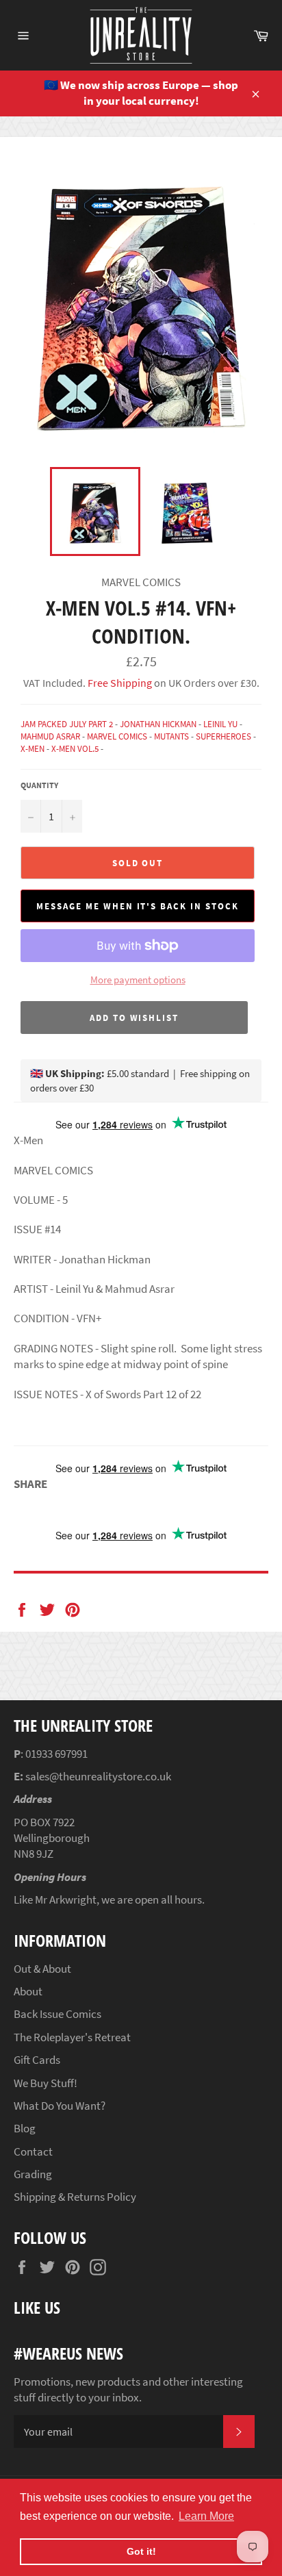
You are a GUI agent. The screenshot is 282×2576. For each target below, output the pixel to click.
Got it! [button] (141, 2551)
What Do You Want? (60, 2106)
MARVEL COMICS (117, 736)
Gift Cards (37, 2060)
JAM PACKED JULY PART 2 (67, 724)
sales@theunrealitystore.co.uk (98, 1776)
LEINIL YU (220, 724)
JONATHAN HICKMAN (158, 724)
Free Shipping (119, 683)
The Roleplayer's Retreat (72, 2037)
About (28, 1991)
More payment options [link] (138, 980)
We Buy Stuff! (46, 2083)
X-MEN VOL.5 (75, 749)
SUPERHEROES (223, 736)
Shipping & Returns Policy (75, 2197)
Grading (33, 2174)
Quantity (39, 785)
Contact (33, 2151)
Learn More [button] (206, 2516)
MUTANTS (171, 736)
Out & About (42, 1969)
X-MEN (33, 749)
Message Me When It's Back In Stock (137, 906)
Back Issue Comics (57, 2014)
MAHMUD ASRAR (50, 736)
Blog (25, 2128)
